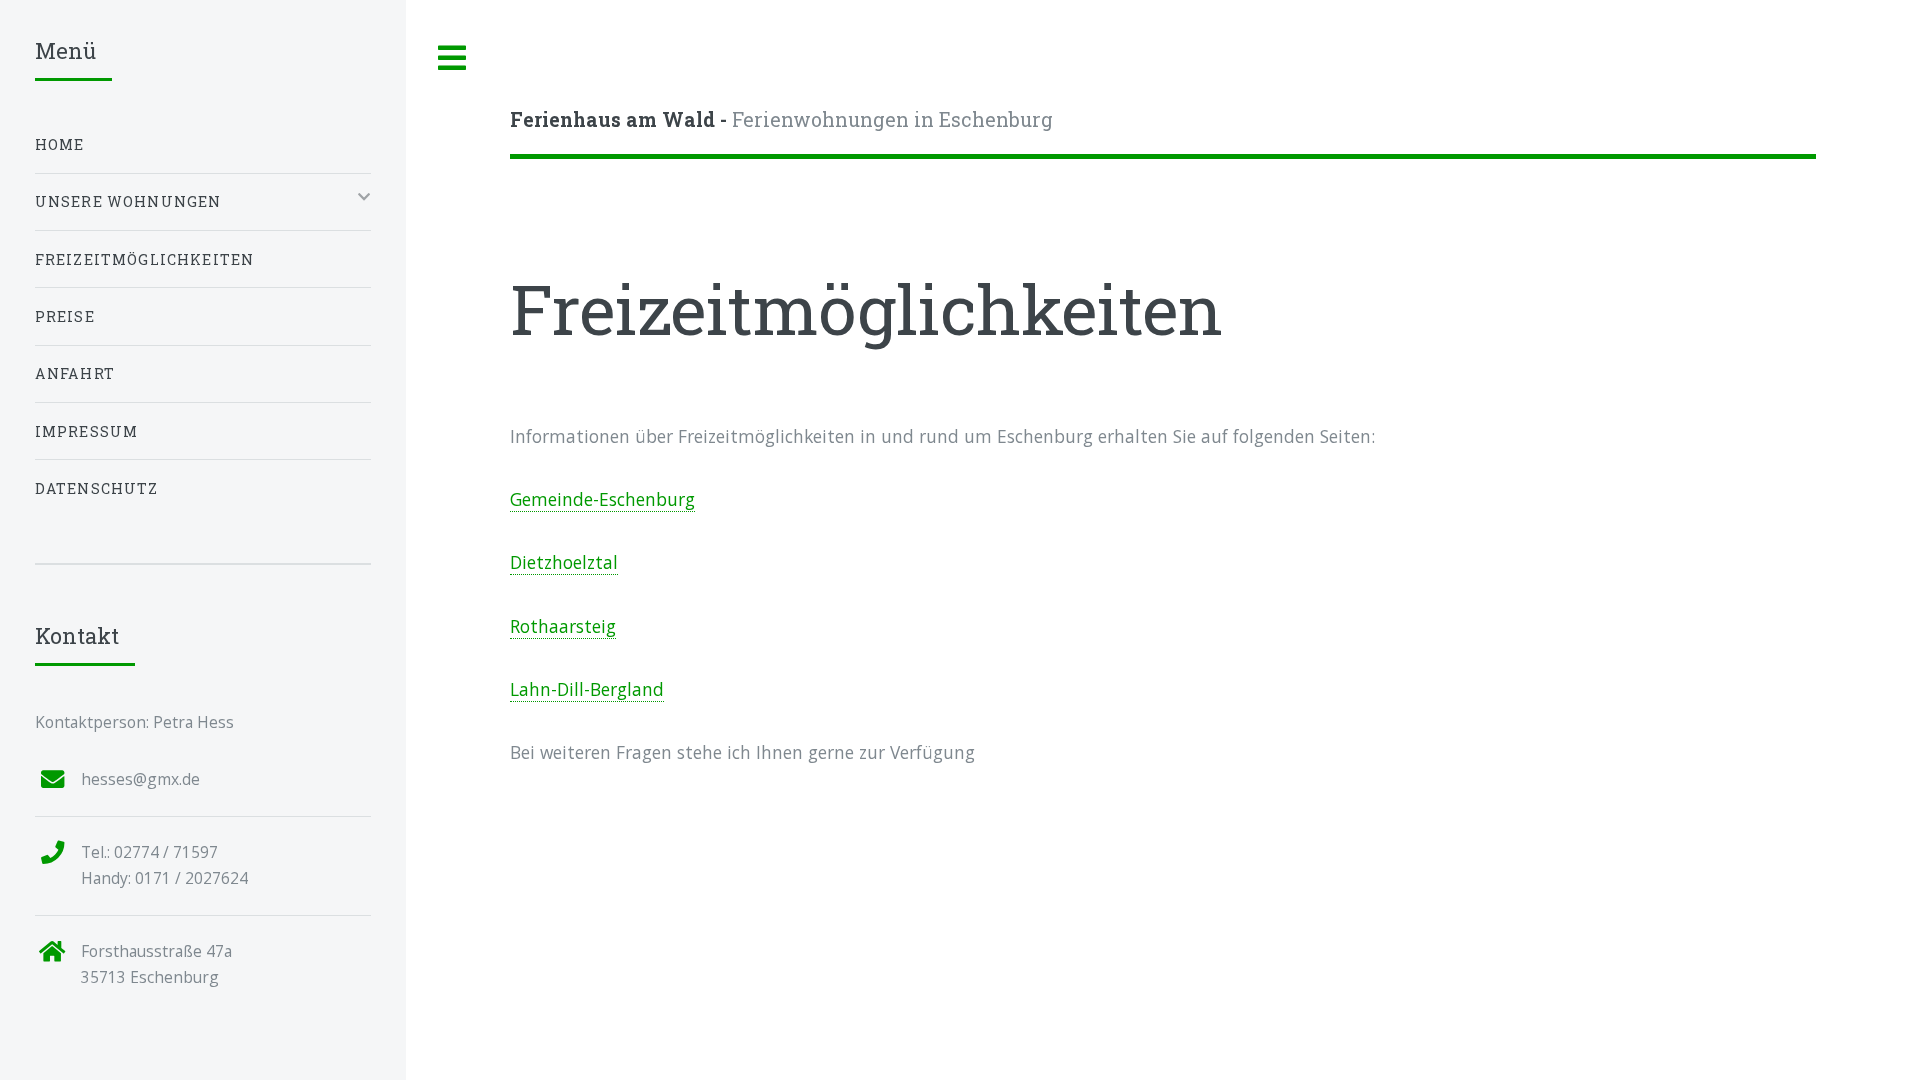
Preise (65, 316)
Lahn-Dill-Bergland (587, 689)
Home (60, 144)
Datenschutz (97, 488)
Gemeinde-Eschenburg (602, 499)
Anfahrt (75, 373)
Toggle (453, 58)
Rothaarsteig (563, 626)
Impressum (87, 431)
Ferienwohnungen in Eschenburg (781, 119)
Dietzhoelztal (564, 562)
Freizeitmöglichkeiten (145, 259)
